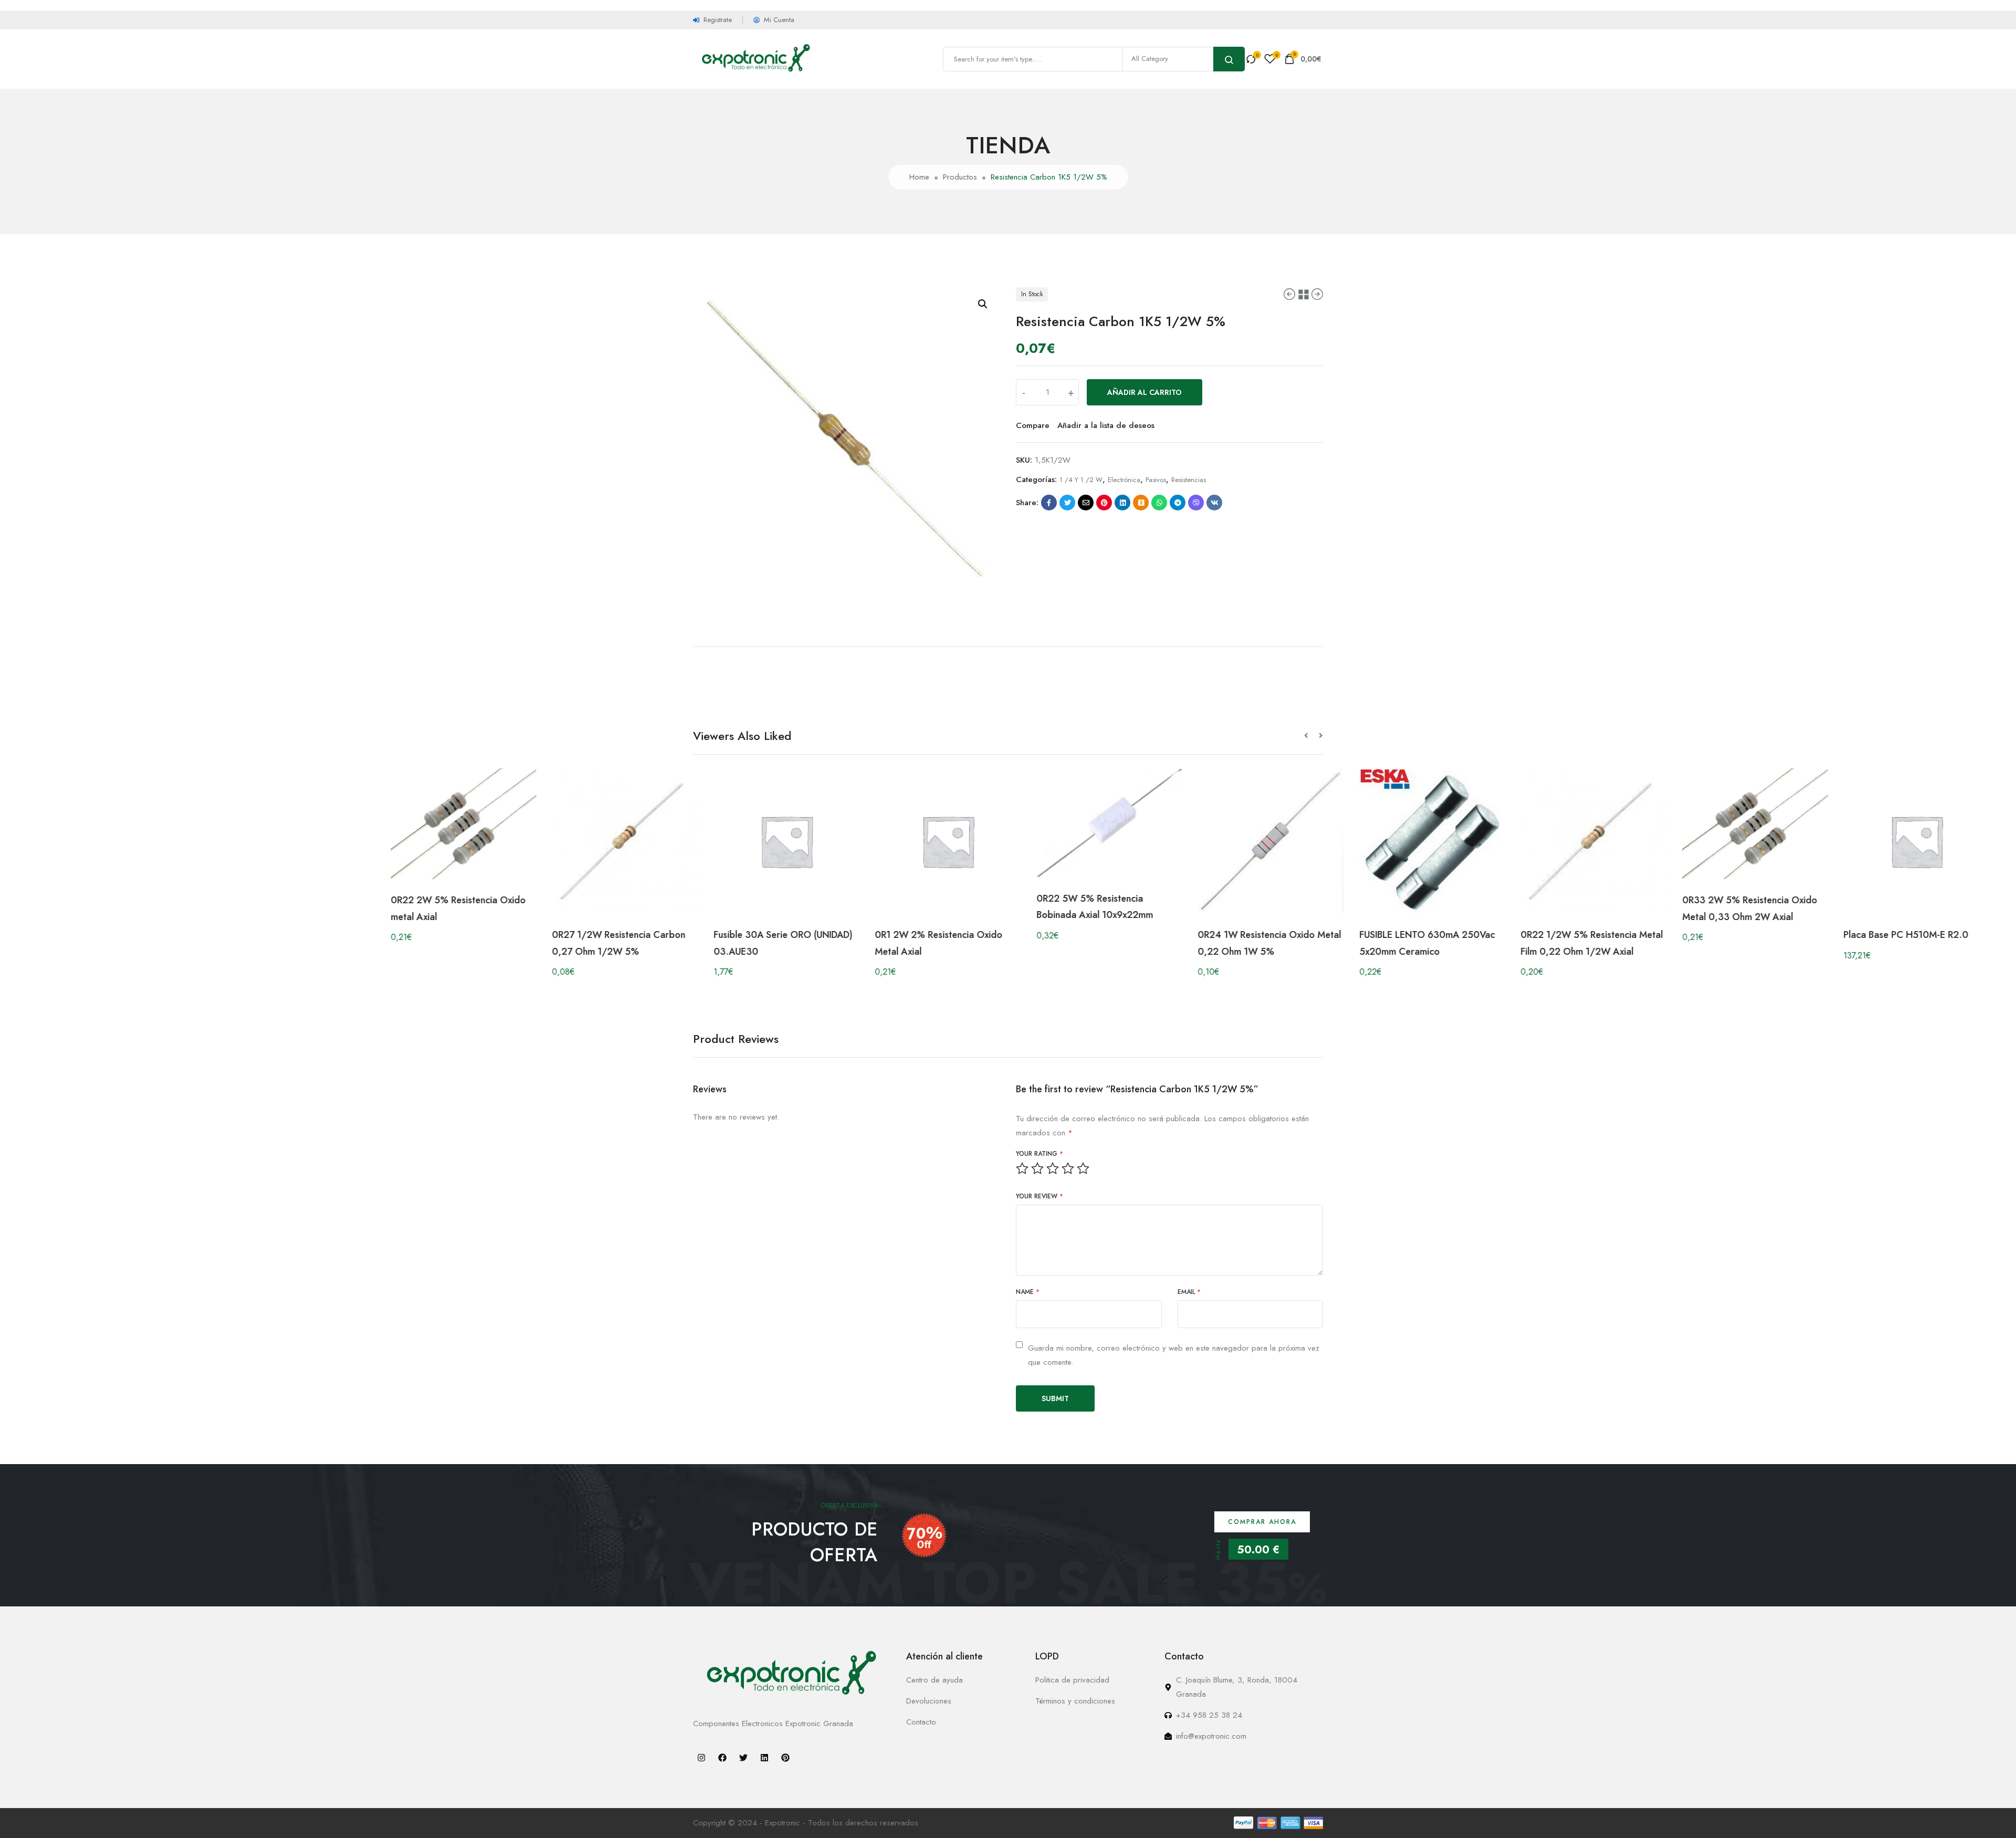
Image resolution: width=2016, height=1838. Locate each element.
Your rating (1039, 1154)
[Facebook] (722, 1758)
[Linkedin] (764, 1758)
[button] (983, 304)
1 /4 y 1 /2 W (1081, 480)
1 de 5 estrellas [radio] (1022, 1168)
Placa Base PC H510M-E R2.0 (1886, 935)
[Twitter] (743, 1758)
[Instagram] (701, 1758)
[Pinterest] (785, 1758)
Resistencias (1189, 480)
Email (1189, 1292)
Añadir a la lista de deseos (1106, 425)
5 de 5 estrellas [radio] (1083, 1168)
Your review (1039, 1196)
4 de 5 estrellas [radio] (1068, 1168)
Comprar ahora (1262, 1522)
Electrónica (1124, 480)
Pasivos (1156, 480)
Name (1028, 1292)
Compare (1033, 425)
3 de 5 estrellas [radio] (1053, 1168)
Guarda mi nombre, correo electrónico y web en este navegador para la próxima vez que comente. (1174, 1355)
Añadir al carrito (1144, 392)
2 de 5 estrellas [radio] (1037, 1168)
